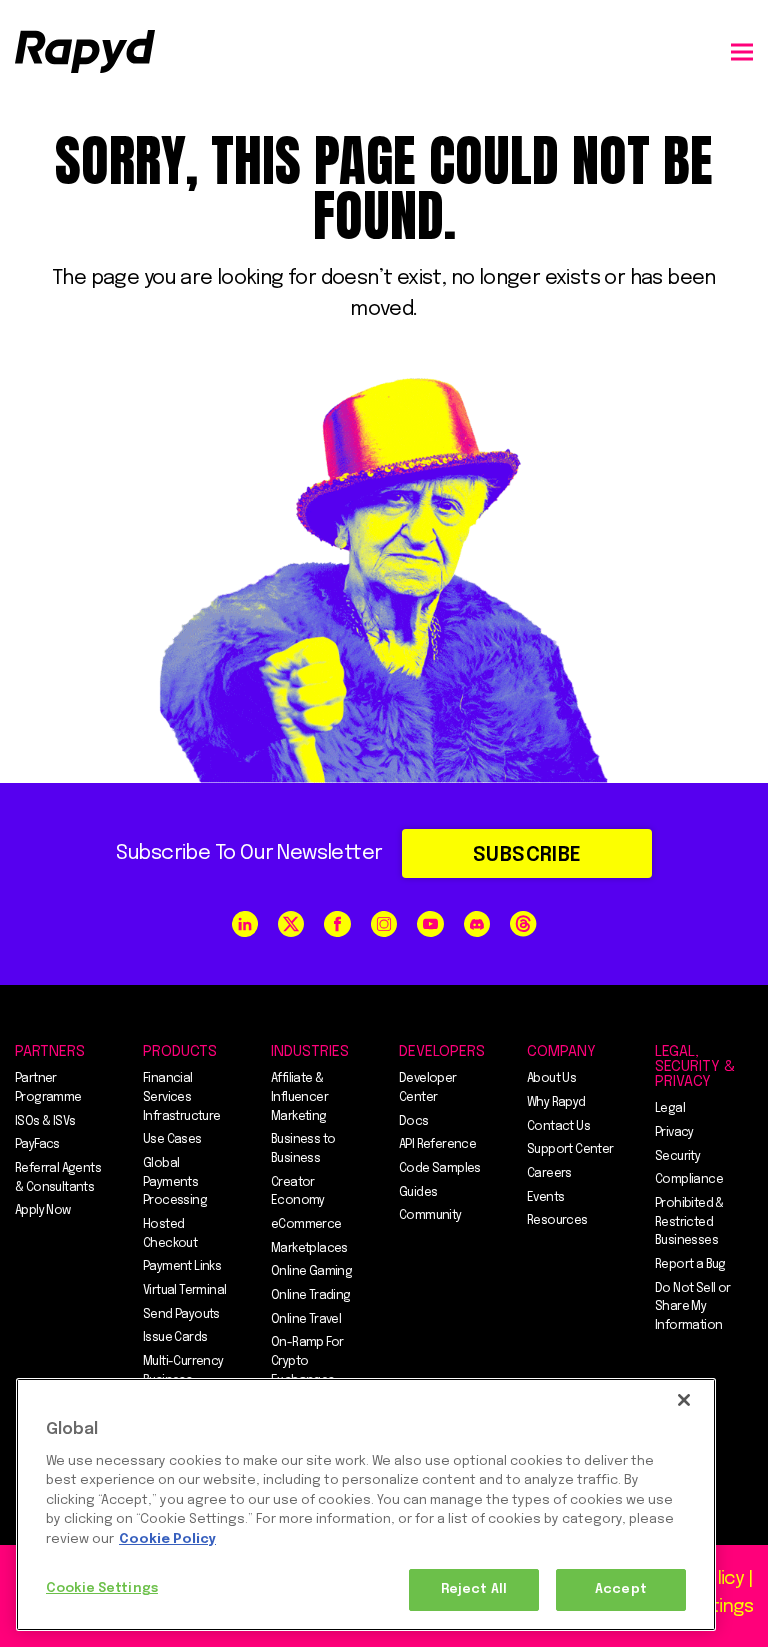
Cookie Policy (167, 1539)
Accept (621, 1589)
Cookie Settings (102, 1588)
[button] (742, 51)
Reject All (474, 1589)
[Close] (684, 1400)
